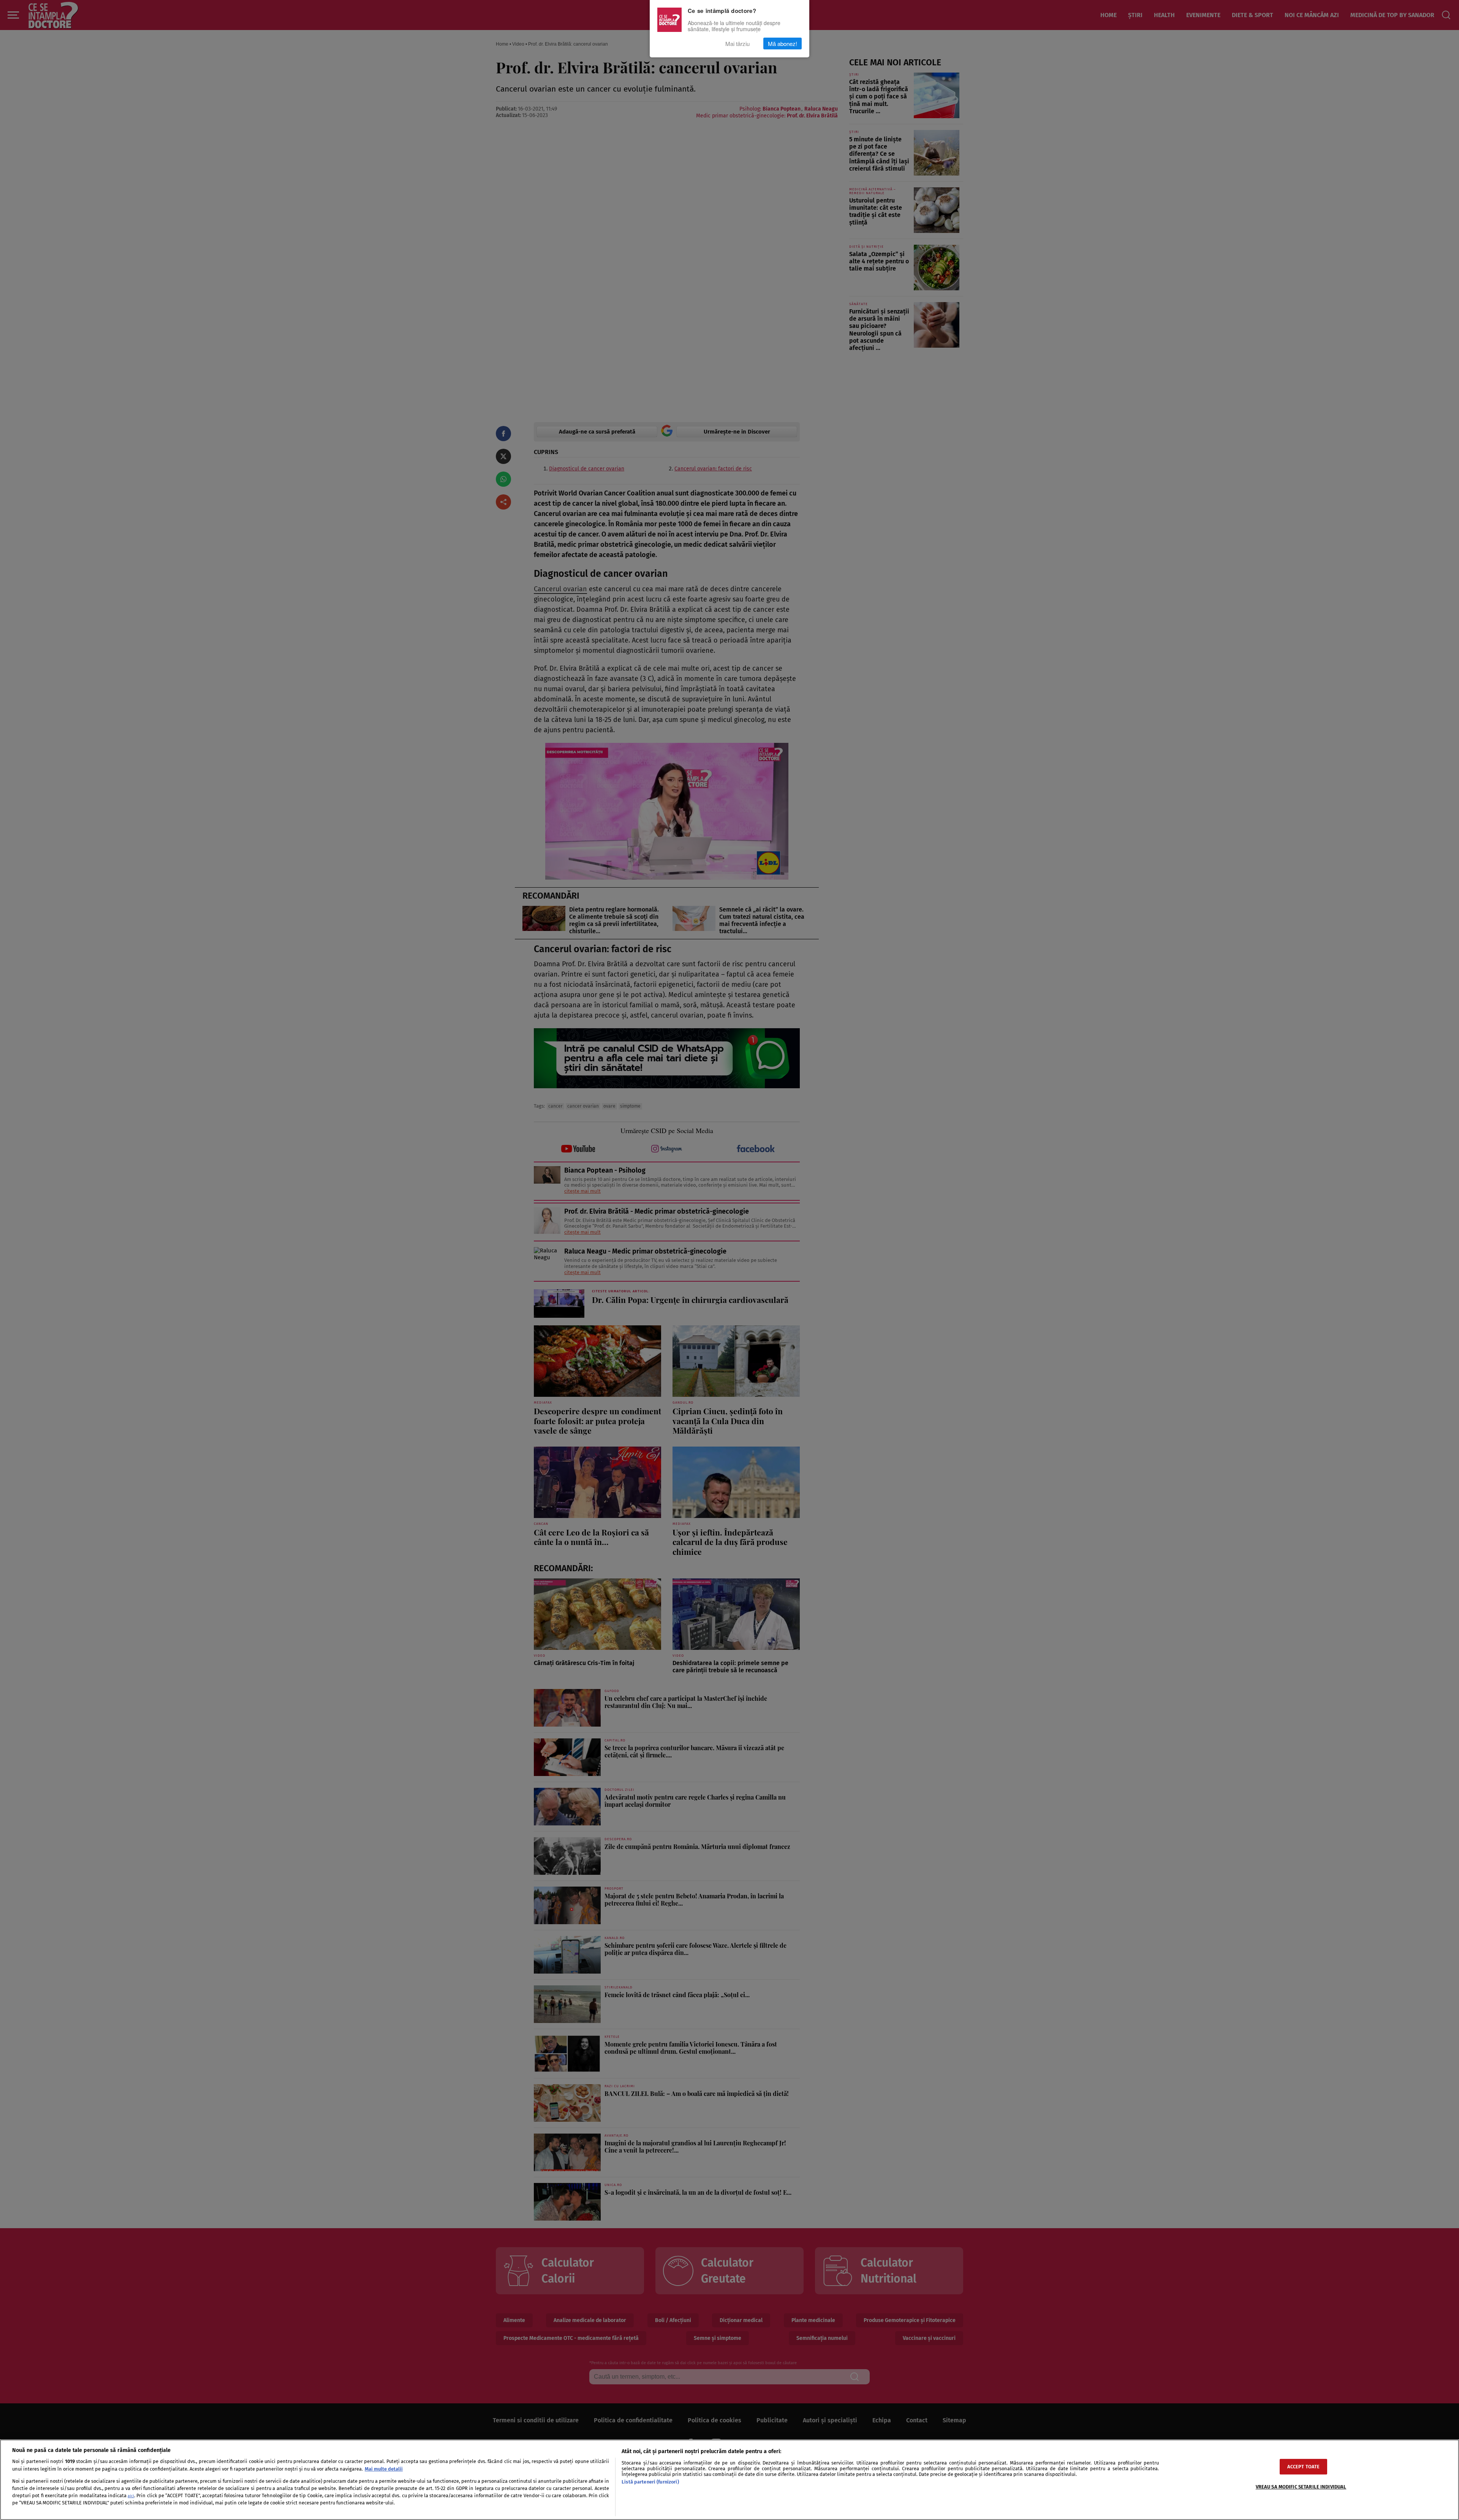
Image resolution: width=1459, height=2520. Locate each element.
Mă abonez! (783, 44)
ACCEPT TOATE (1304, 2467)
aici (131, 2496)
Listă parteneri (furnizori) (650, 2482)
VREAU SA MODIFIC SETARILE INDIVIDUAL (1301, 2487)
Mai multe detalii (384, 2469)
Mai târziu (737, 44)
